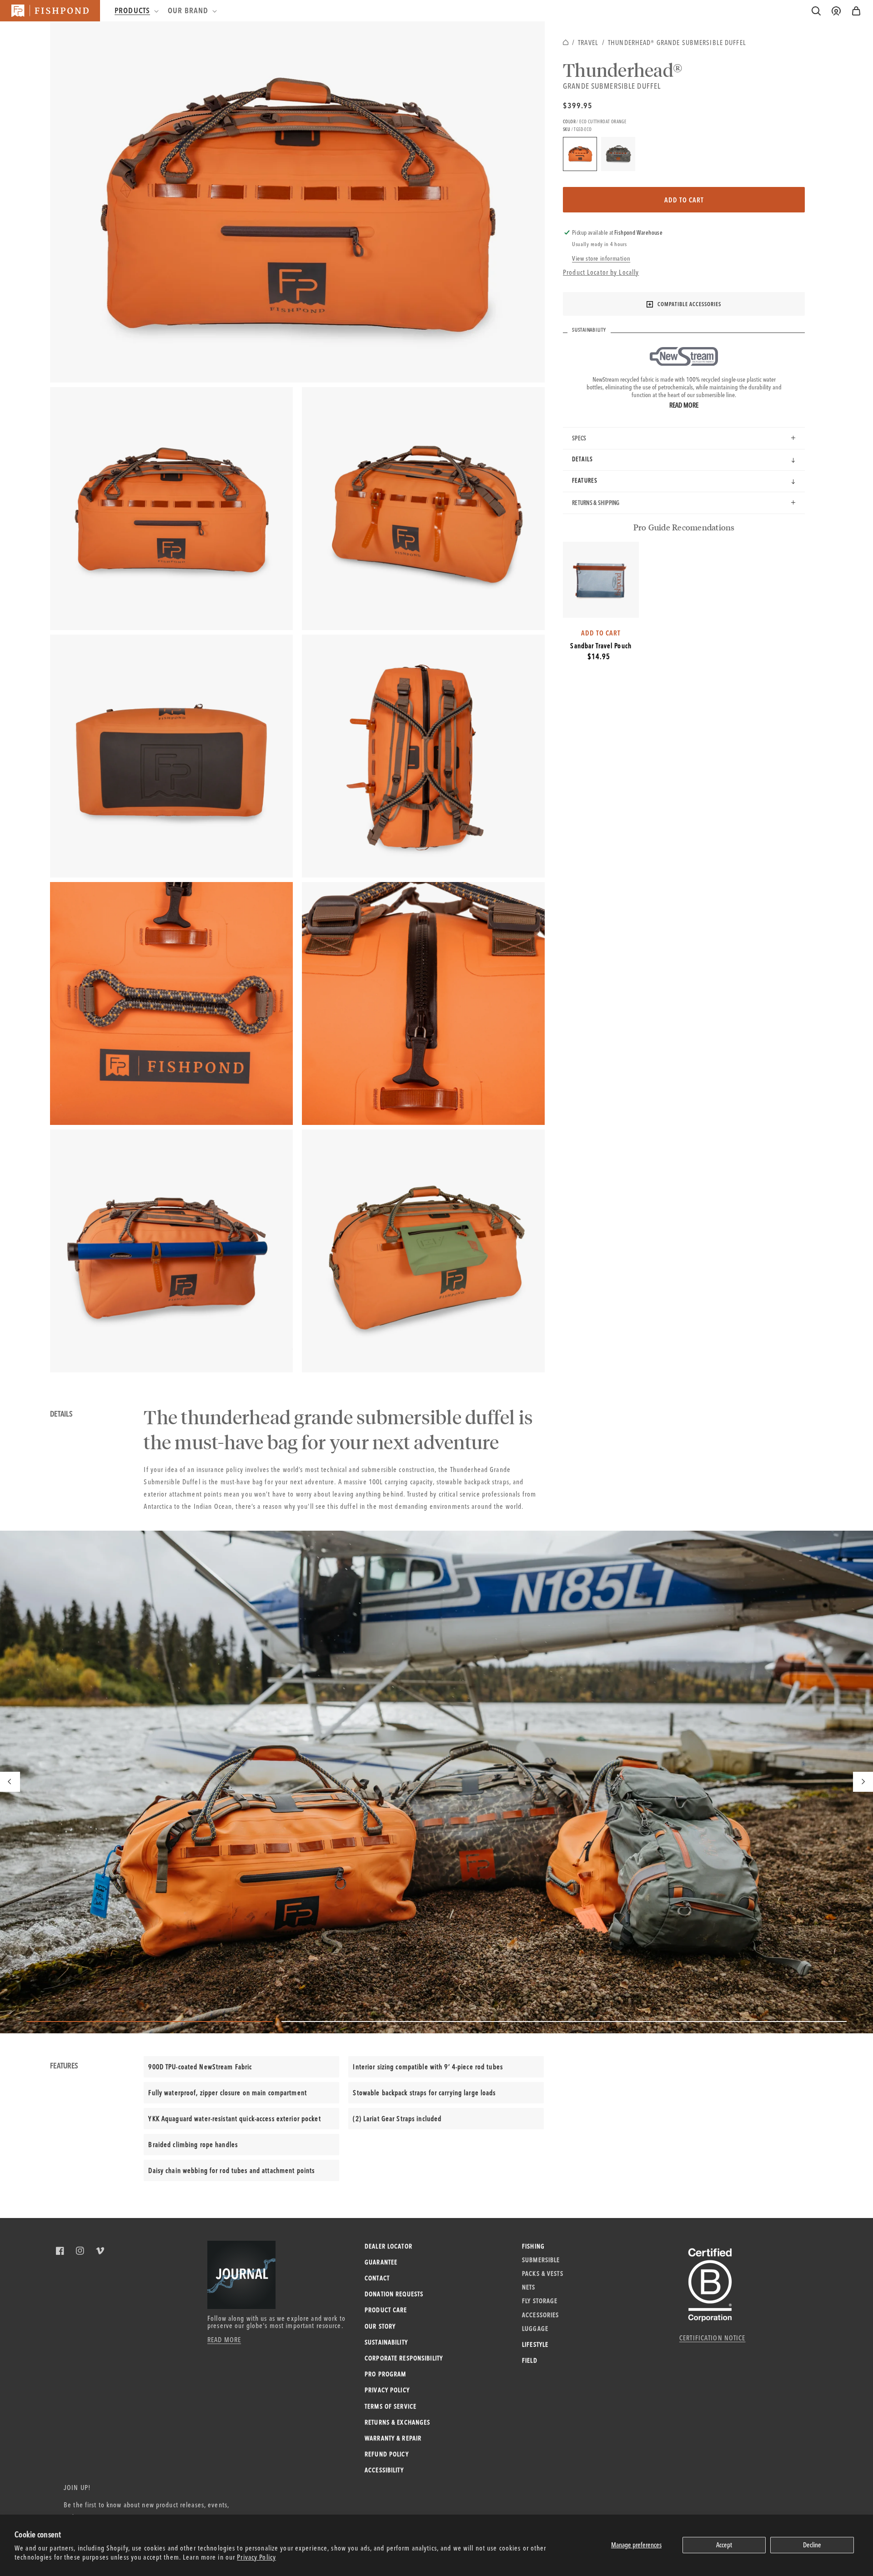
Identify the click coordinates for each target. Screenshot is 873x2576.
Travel (588, 43)
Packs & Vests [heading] (543, 2274)
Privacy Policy (256, 2557)
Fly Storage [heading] (540, 2301)
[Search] (816, 11)
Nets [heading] (529, 2287)
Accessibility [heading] (384, 2470)
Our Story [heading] (380, 2326)
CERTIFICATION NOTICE (712, 2338)
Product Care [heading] (386, 2310)
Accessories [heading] (540, 2315)
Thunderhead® (623, 70)
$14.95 (599, 656)
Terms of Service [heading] (391, 2406)
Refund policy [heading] (387, 2454)
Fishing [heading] (533, 2246)
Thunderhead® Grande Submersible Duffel (677, 43)
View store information (601, 258)
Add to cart (684, 200)
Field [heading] (530, 2360)
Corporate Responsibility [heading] (404, 2358)
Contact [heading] (377, 2278)
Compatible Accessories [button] (689, 304)
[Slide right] (863, 1782)
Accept (724, 2545)
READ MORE (224, 2340)
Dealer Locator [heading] (389, 2246)
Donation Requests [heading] (394, 2294)
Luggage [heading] (535, 2329)
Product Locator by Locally (601, 272)
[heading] (136, 10)
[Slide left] (10, 1782)
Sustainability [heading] (386, 2342)
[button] (856, 11)
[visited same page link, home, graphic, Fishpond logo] (50, 11)
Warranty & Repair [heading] (393, 2438)
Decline (812, 2545)
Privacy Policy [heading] (387, 2390)
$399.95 (578, 105)
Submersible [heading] (541, 2260)
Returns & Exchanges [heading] (397, 2422)
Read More (684, 405)
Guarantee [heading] (381, 2262)
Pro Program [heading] (385, 2374)
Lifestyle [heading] (535, 2344)
